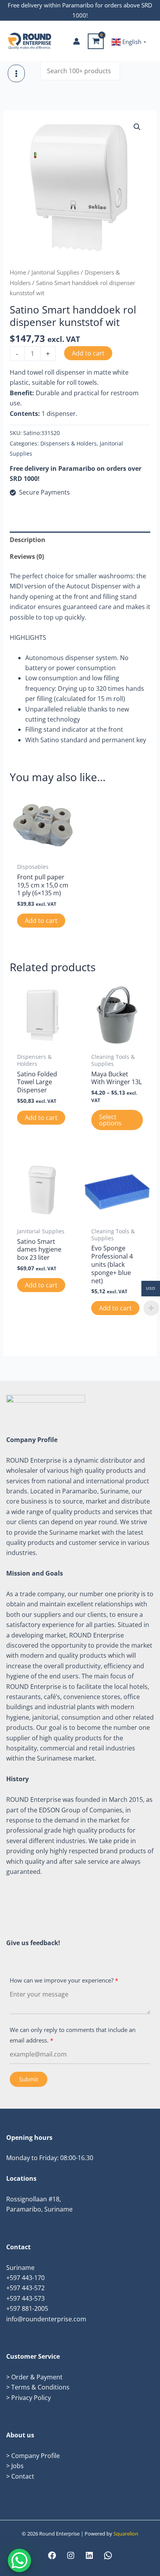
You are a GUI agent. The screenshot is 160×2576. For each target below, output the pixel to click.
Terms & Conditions (40, 2387)
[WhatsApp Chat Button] (19, 2560)
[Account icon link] (77, 41)
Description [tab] (28, 540)
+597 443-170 (25, 2278)
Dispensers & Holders (69, 443)
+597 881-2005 (27, 2308)
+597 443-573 (25, 2298)
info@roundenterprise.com (46, 2319)
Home (18, 272)
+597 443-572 (25, 2288)
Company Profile (36, 2456)
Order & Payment (37, 2377)
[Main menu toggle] (16, 73)
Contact (23, 2476)
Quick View (43, 851)
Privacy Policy (31, 2398)
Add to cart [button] (41, 921)
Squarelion (126, 2534)
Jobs (17, 2466)
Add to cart (88, 353)
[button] (137, 127)
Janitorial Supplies (55, 272)
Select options (110, 1120)
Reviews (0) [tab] (27, 556)
